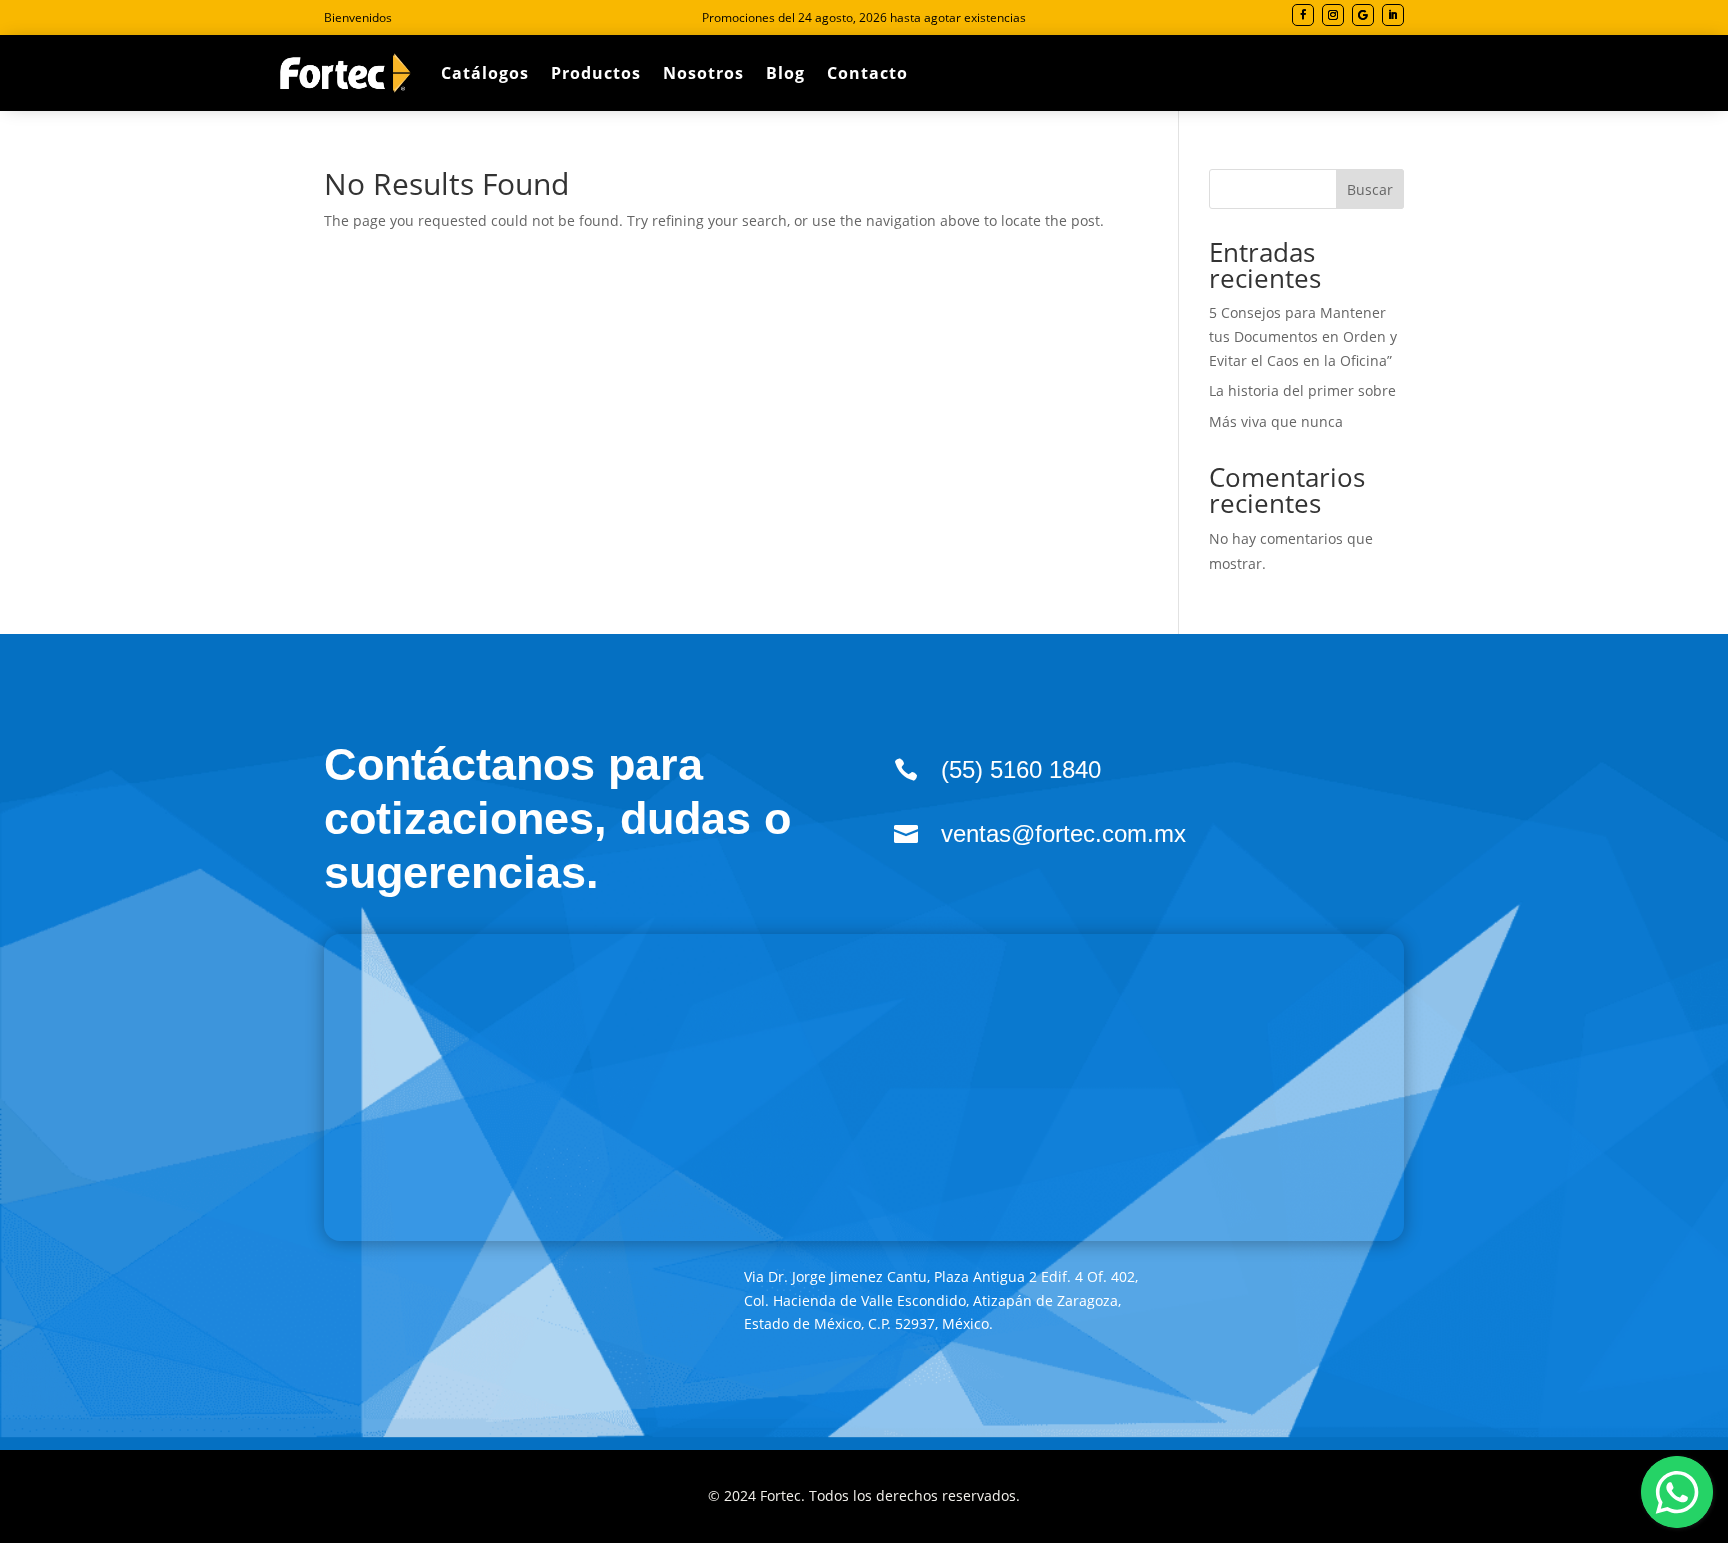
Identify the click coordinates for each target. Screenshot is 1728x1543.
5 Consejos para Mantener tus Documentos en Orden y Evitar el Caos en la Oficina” (1303, 336)
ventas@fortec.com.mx (1063, 833)
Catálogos (485, 73)
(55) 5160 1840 (1021, 769)
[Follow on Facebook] (1303, 15)
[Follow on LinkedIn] (1393, 15)
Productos (596, 73)
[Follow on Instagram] (1333, 15)
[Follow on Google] (1363, 15)
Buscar (1370, 189)
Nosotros (703, 73)
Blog (785, 73)
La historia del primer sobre (1302, 390)
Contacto (867, 73)
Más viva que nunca (1276, 421)
